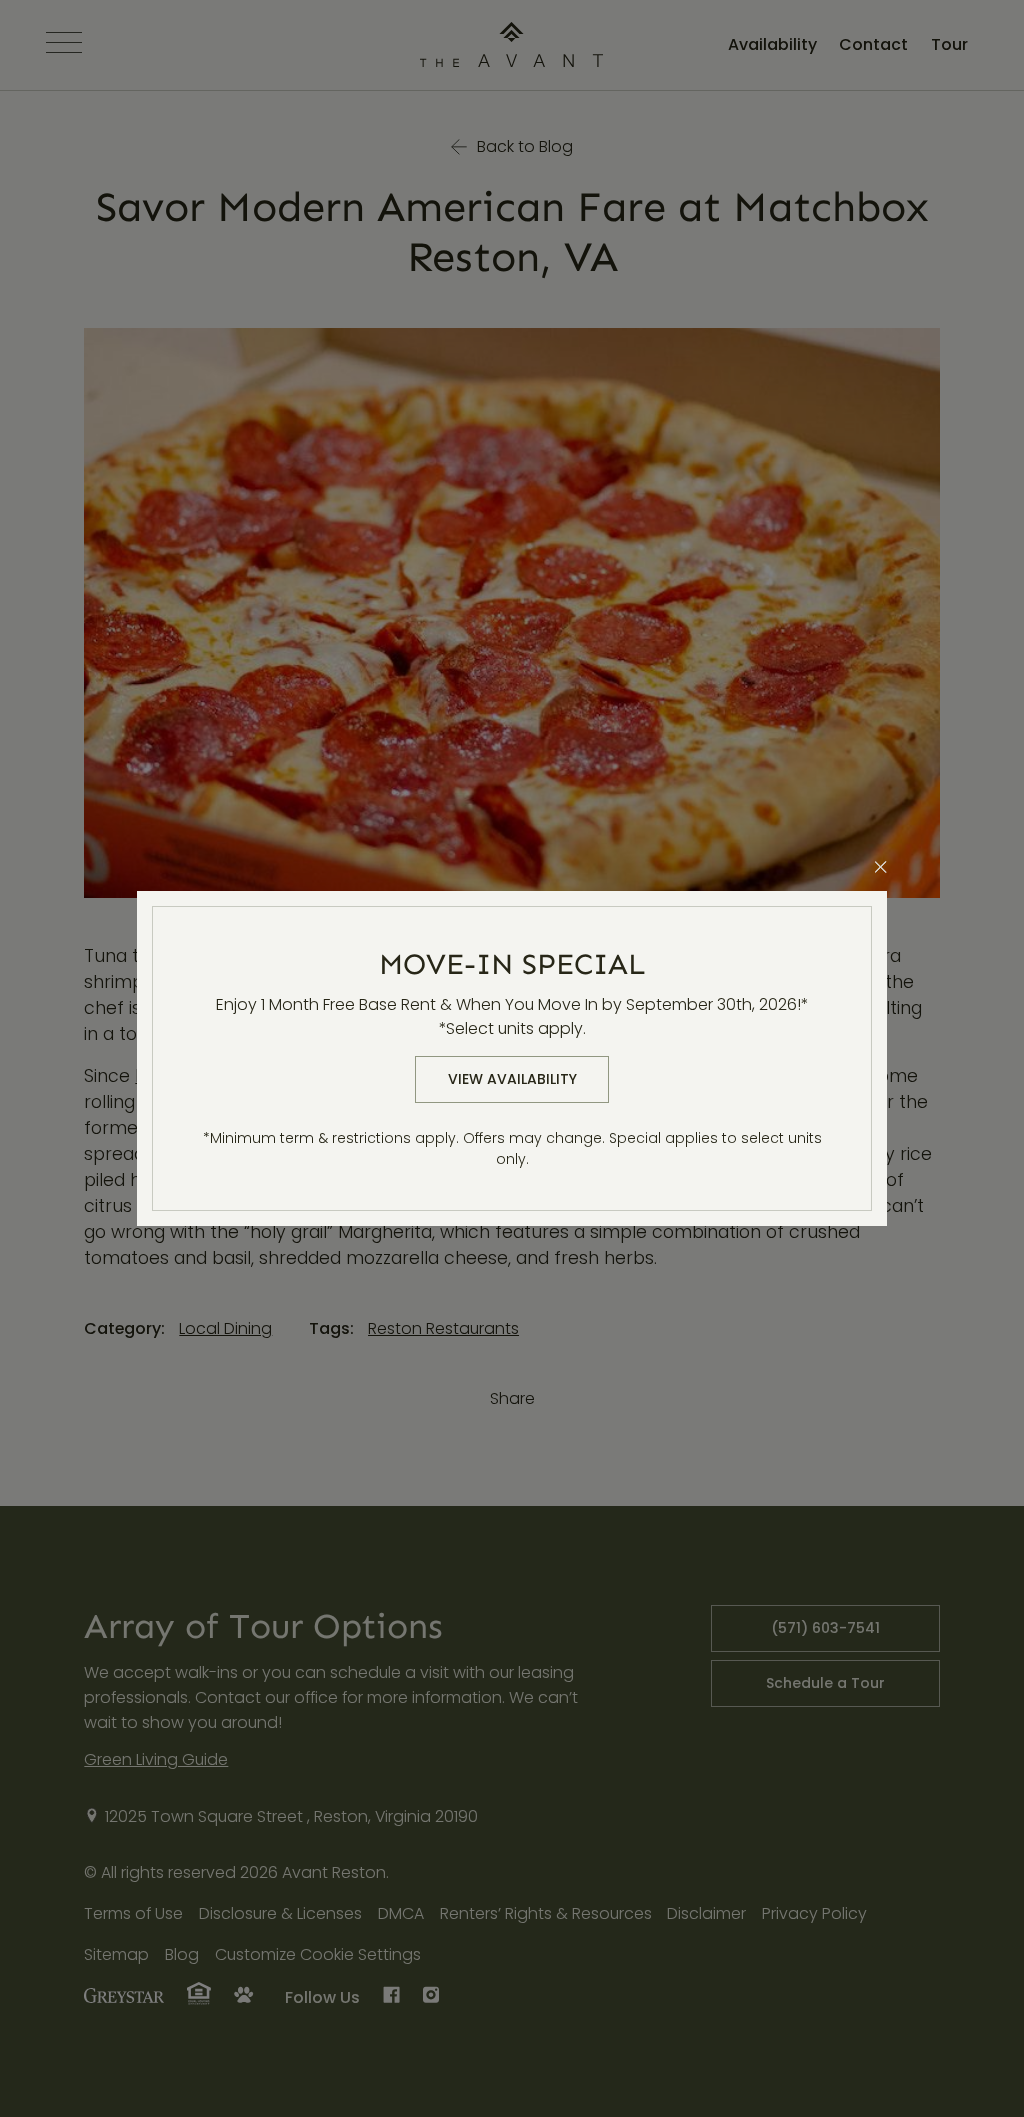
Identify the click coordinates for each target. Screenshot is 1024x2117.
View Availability (512, 1079)
